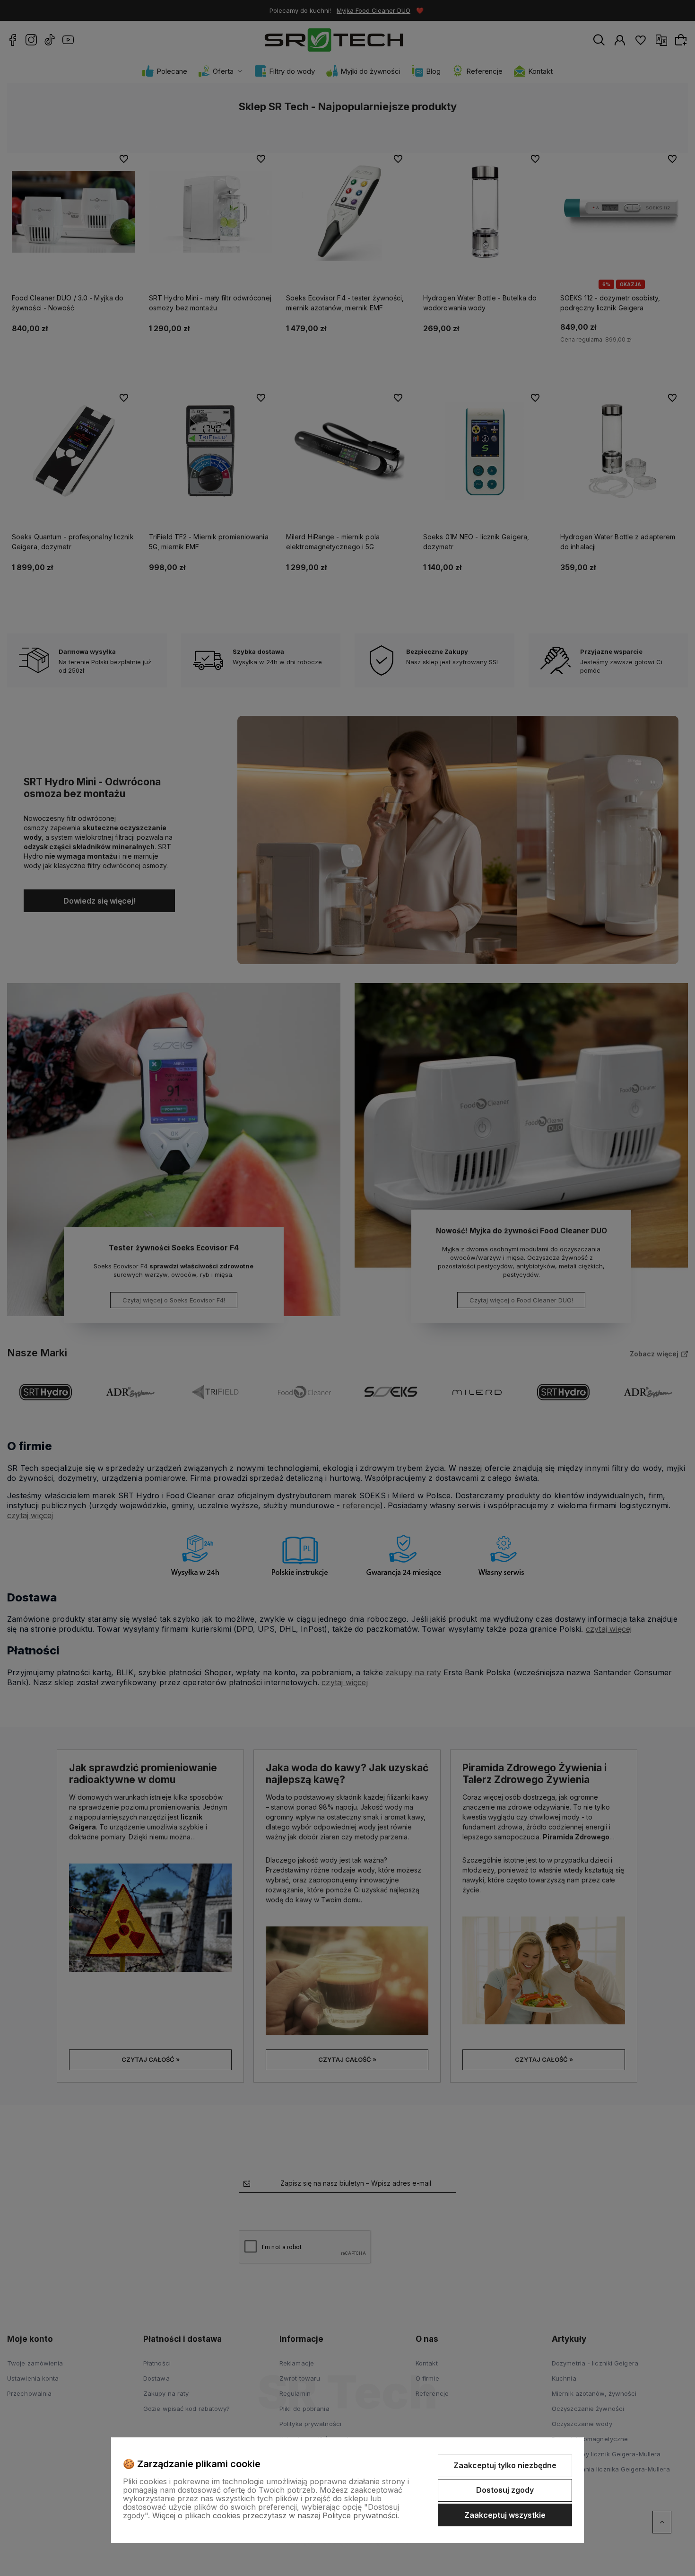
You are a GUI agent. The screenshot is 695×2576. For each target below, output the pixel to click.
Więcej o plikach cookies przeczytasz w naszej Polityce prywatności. (276, 2515)
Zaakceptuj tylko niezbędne (505, 2465)
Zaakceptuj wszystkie (505, 2515)
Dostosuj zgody (505, 2490)
